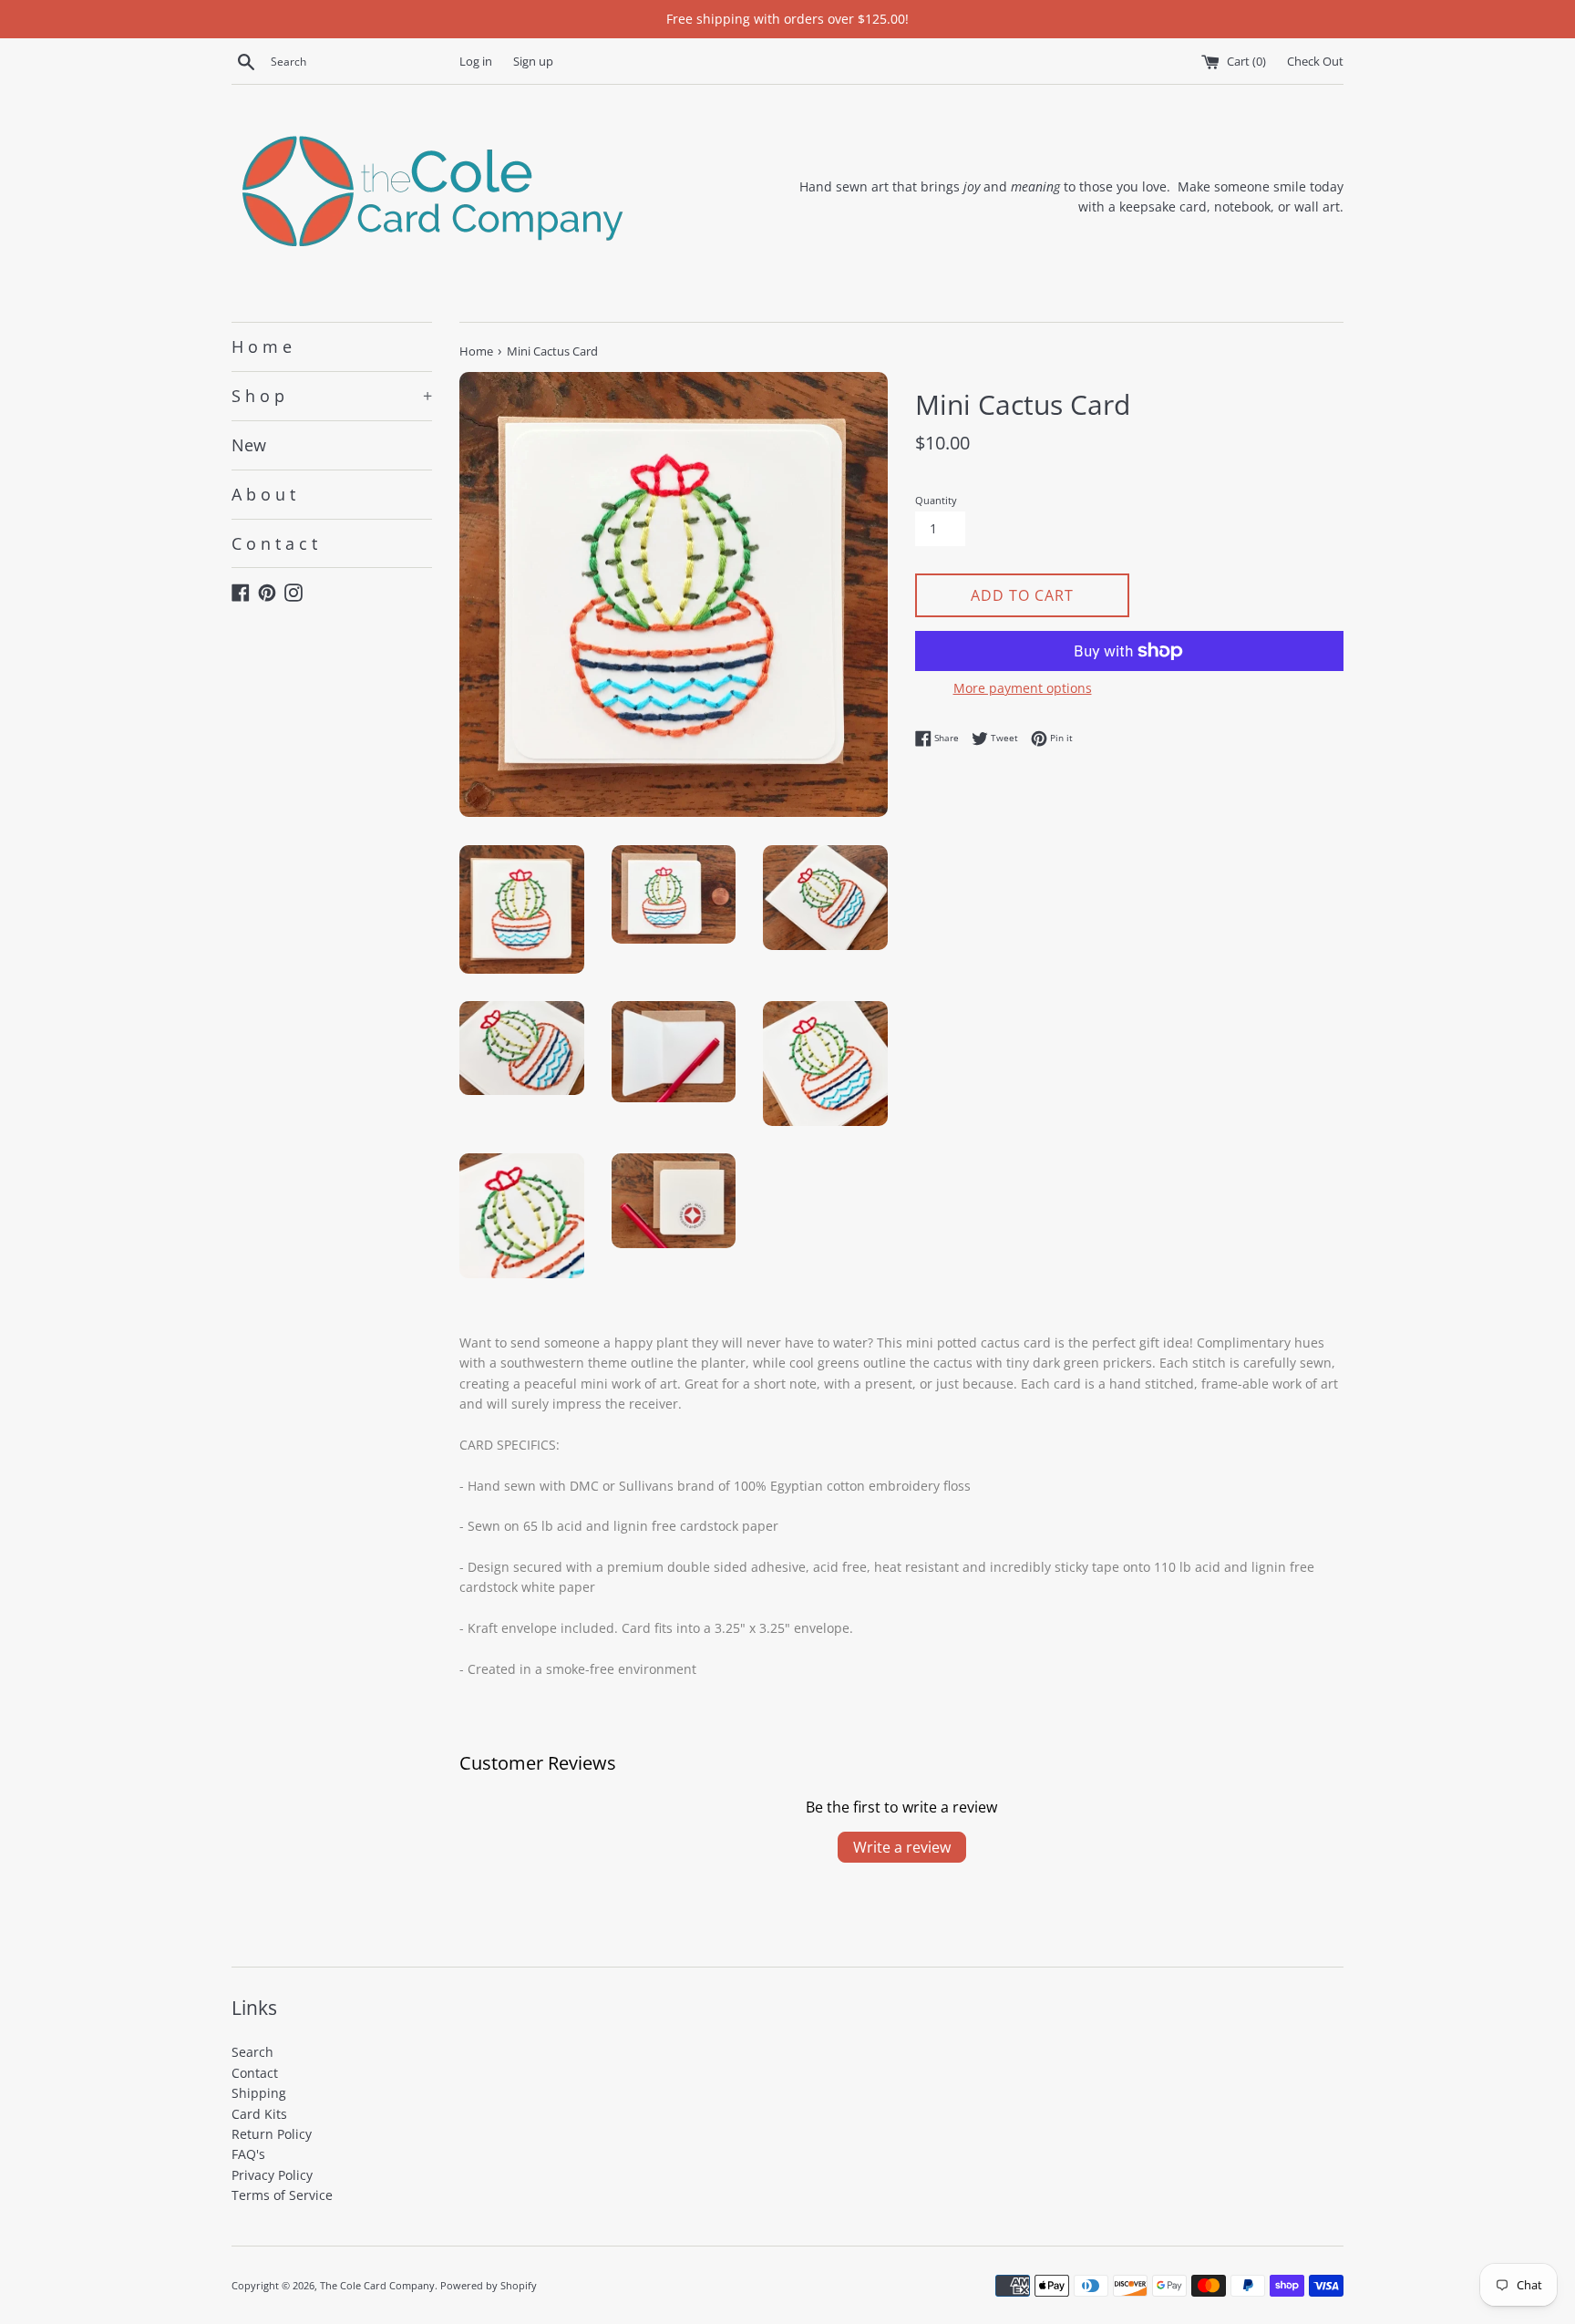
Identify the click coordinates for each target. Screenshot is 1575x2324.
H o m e (262, 346)
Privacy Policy (272, 2175)
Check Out (1315, 62)
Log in (476, 62)
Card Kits (259, 2114)
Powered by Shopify (489, 2285)
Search (252, 2052)
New (249, 445)
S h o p (332, 396)
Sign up (533, 62)
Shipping (259, 2093)
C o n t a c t (274, 543)
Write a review (902, 1847)
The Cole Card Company (377, 2285)
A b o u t (263, 494)
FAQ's (248, 2154)
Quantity (936, 500)
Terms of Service (282, 2195)
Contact (255, 2073)
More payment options (1023, 688)
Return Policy (272, 2134)
